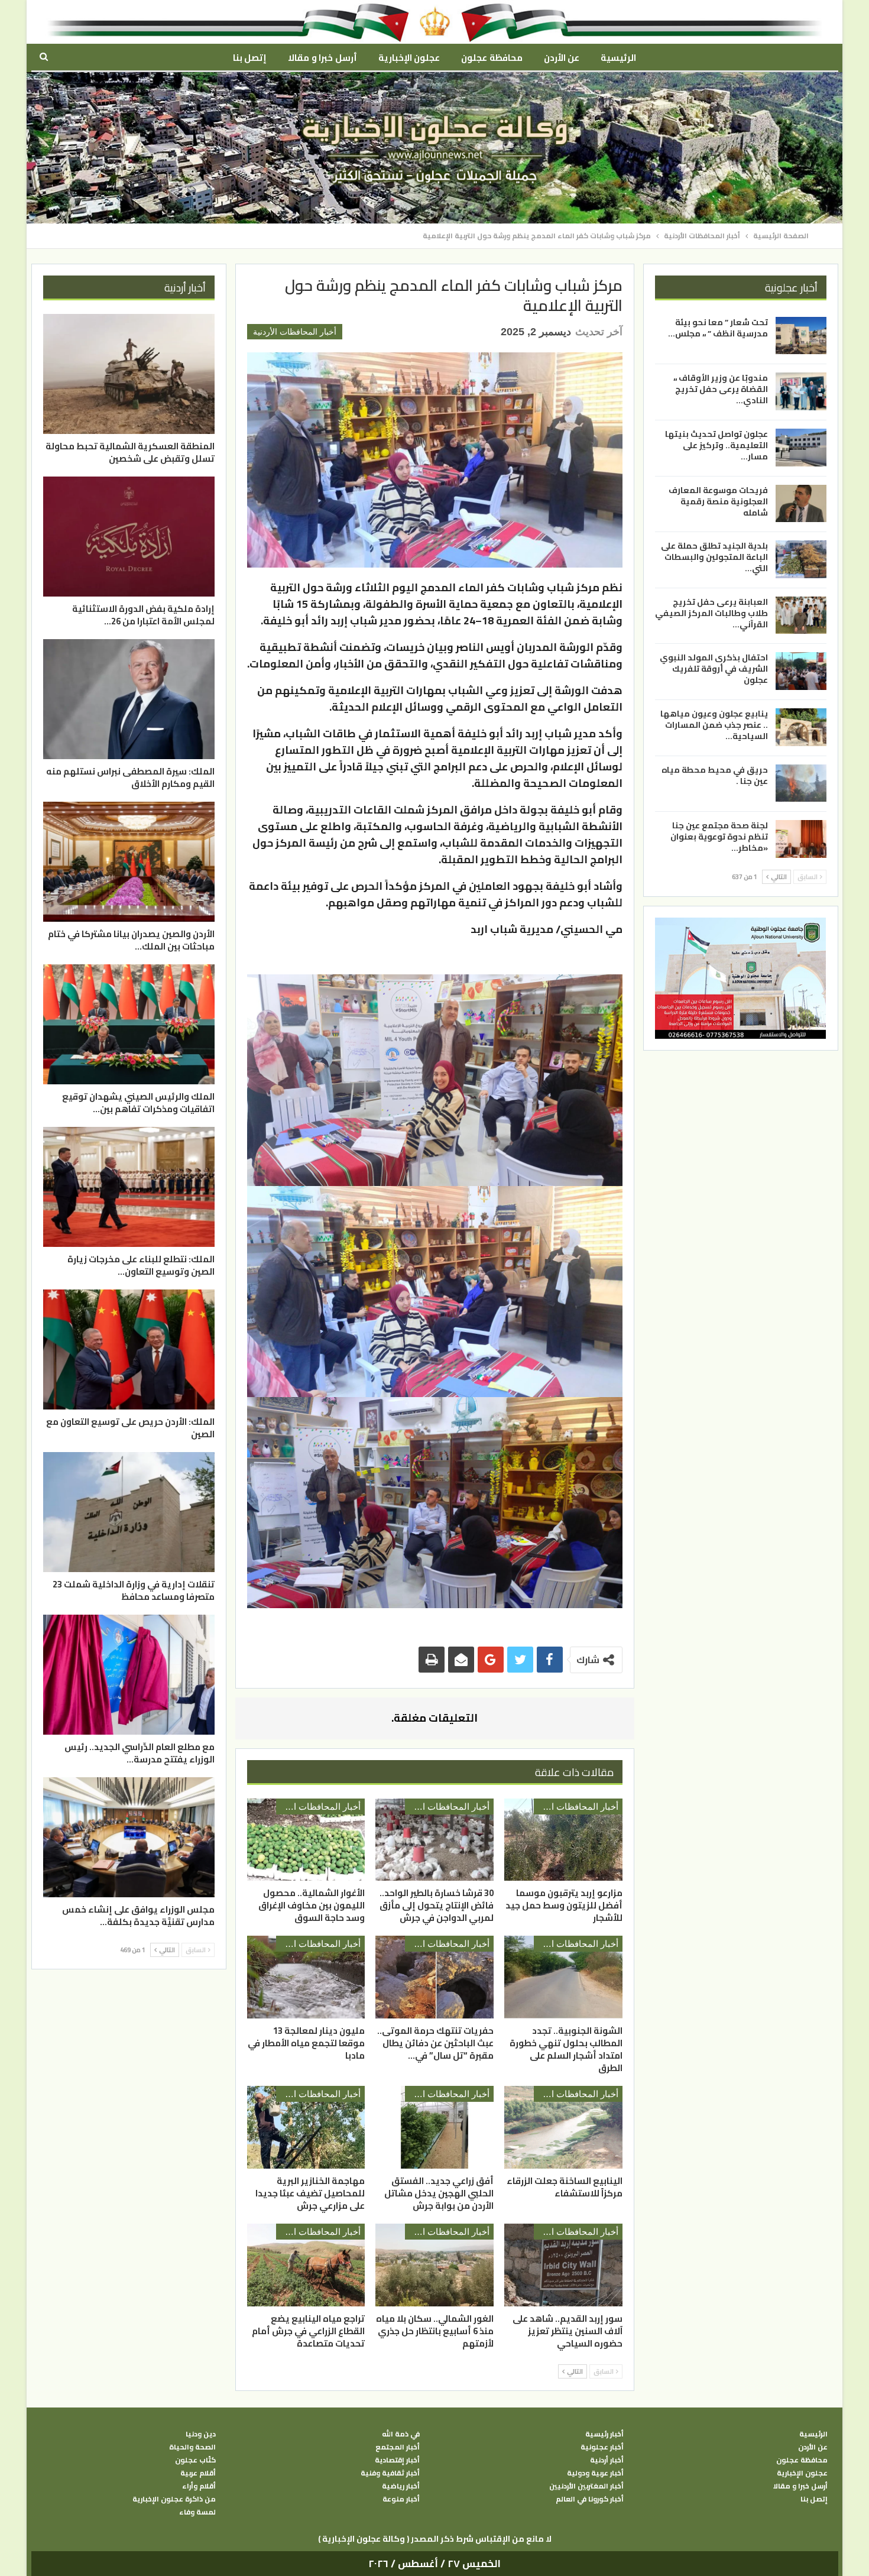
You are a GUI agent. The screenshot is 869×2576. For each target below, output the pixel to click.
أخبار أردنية (607, 2460)
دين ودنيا (201, 2434)
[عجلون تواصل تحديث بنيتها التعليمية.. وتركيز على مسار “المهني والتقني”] (801, 448)
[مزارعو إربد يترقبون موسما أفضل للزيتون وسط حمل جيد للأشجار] (563, 1840)
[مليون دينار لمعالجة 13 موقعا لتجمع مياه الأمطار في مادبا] (306, 1977)
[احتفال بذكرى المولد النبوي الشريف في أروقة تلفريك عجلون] (801, 671)
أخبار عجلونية (602, 2447)
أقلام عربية (198, 2473)
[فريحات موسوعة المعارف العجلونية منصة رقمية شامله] (801, 504)
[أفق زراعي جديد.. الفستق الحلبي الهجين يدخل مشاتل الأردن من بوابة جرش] (434, 2127)
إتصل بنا (250, 58)
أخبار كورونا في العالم (590, 2499)
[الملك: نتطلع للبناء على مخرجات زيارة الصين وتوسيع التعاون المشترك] (129, 1187)
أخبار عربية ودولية (595, 2473)
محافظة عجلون (492, 58)
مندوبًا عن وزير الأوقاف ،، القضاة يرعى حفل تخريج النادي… (721, 389)
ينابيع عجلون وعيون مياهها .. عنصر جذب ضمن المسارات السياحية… (714, 725)
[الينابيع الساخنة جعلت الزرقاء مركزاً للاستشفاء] (563, 2127)
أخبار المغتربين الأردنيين (586, 2486)
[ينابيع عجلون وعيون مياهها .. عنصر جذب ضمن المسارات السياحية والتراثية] (801, 727)
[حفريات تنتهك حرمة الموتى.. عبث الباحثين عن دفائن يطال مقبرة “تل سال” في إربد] (434, 1977)
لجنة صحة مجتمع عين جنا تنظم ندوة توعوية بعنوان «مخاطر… (719, 837)
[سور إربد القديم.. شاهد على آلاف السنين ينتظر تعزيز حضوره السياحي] (563, 2265)
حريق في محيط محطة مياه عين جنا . (715, 775)
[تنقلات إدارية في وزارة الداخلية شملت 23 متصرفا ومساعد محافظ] (129, 1512)
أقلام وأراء (199, 2486)
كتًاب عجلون (195, 2460)
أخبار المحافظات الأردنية (295, 332)
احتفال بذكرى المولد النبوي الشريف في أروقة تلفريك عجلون (714, 669)
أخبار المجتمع (398, 2447)
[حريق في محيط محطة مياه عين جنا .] (801, 783)
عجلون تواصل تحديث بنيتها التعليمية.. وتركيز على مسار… (716, 445)
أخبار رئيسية (604, 2434)
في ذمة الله (401, 2434)
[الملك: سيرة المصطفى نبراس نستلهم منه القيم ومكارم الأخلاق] (129, 699)
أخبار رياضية (401, 2486)
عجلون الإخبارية (409, 58)
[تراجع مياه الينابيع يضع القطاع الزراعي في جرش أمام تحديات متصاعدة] (306, 2265)
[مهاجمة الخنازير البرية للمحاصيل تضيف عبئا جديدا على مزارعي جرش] (306, 2127)
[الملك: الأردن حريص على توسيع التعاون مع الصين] (129, 1349)
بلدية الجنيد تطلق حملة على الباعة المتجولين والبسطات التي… (714, 557)
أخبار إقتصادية (397, 2460)
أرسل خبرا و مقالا (322, 58)
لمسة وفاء (197, 2512)
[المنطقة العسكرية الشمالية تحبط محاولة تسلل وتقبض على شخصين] (129, 374)
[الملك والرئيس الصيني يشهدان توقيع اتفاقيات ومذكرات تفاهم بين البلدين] (129, 1024)
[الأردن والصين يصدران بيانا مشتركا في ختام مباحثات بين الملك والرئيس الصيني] (129, 862)
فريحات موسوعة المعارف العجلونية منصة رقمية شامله (718, 501)
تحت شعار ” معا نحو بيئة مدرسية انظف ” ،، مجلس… (718, 328)
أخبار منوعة (401, 2499)
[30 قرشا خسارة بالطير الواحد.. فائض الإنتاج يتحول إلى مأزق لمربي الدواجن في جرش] (434, 1840)
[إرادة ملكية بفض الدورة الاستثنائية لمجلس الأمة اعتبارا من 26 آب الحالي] (129, 537)
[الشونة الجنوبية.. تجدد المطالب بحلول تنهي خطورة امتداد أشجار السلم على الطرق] (563, 1977)
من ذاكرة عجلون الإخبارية (174, 2499)
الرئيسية (618, 58)
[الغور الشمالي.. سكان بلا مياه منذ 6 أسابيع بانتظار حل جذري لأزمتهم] (434, 2265)
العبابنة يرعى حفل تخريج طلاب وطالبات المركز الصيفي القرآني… (711, 613)
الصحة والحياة (192, 2447)
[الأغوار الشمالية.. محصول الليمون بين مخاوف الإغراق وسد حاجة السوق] (306, 1840)
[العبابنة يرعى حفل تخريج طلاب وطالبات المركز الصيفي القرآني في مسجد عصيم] (801, 615)
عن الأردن (562, 58)
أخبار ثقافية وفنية (390, 2473)
